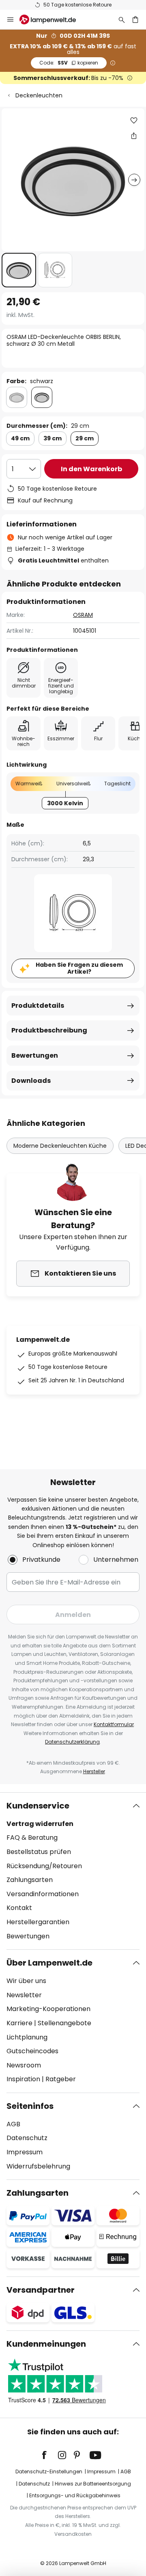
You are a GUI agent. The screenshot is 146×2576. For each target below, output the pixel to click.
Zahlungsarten (30, 1880)
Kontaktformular (114, 1724)
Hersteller (94, 1771)
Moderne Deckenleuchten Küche (60, 1146)
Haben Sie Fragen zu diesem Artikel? (79, 968)
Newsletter (24, 1995)
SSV (69, 63)
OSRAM (83, 615)
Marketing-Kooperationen (48, 2009)
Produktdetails (38, 1006)
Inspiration (23, 2079)
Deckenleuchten (39, 95)
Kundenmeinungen (46, 2344)
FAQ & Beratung (32, 1838)
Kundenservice (38, 1806)
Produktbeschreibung (49, 1030)
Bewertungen (35, 1055)
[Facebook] (49, 2455)
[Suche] (122, 19)
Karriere (19, 2023)
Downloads (31, 1081)
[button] (19, 270)
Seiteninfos (30, 2106)
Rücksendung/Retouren (44, 1866)
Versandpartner (41, 2290)
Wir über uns (26, 1981)
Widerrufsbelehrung (38, 2166)
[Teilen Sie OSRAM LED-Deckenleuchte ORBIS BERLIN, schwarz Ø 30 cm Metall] (134, 136)
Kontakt (19, 1908)
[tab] (73, 1871)
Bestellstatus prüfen (39, 1852)
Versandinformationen (43, 1894)
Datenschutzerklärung (72, 1742)
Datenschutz (27, 2138)
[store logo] (53, 19)
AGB (13, 2124)
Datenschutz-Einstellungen (49, 2471)
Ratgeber (61, 2079)
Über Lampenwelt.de (49, 1963)
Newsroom (24, 2065)
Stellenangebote (64, 2023)
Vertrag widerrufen (40, 1824)
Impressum (25, 2152)
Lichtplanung (27, 2037)
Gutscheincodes (32, 2051)
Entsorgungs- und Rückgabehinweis (75, 2495)
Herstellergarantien (38, 1922)
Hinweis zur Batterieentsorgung (93, 2484)
